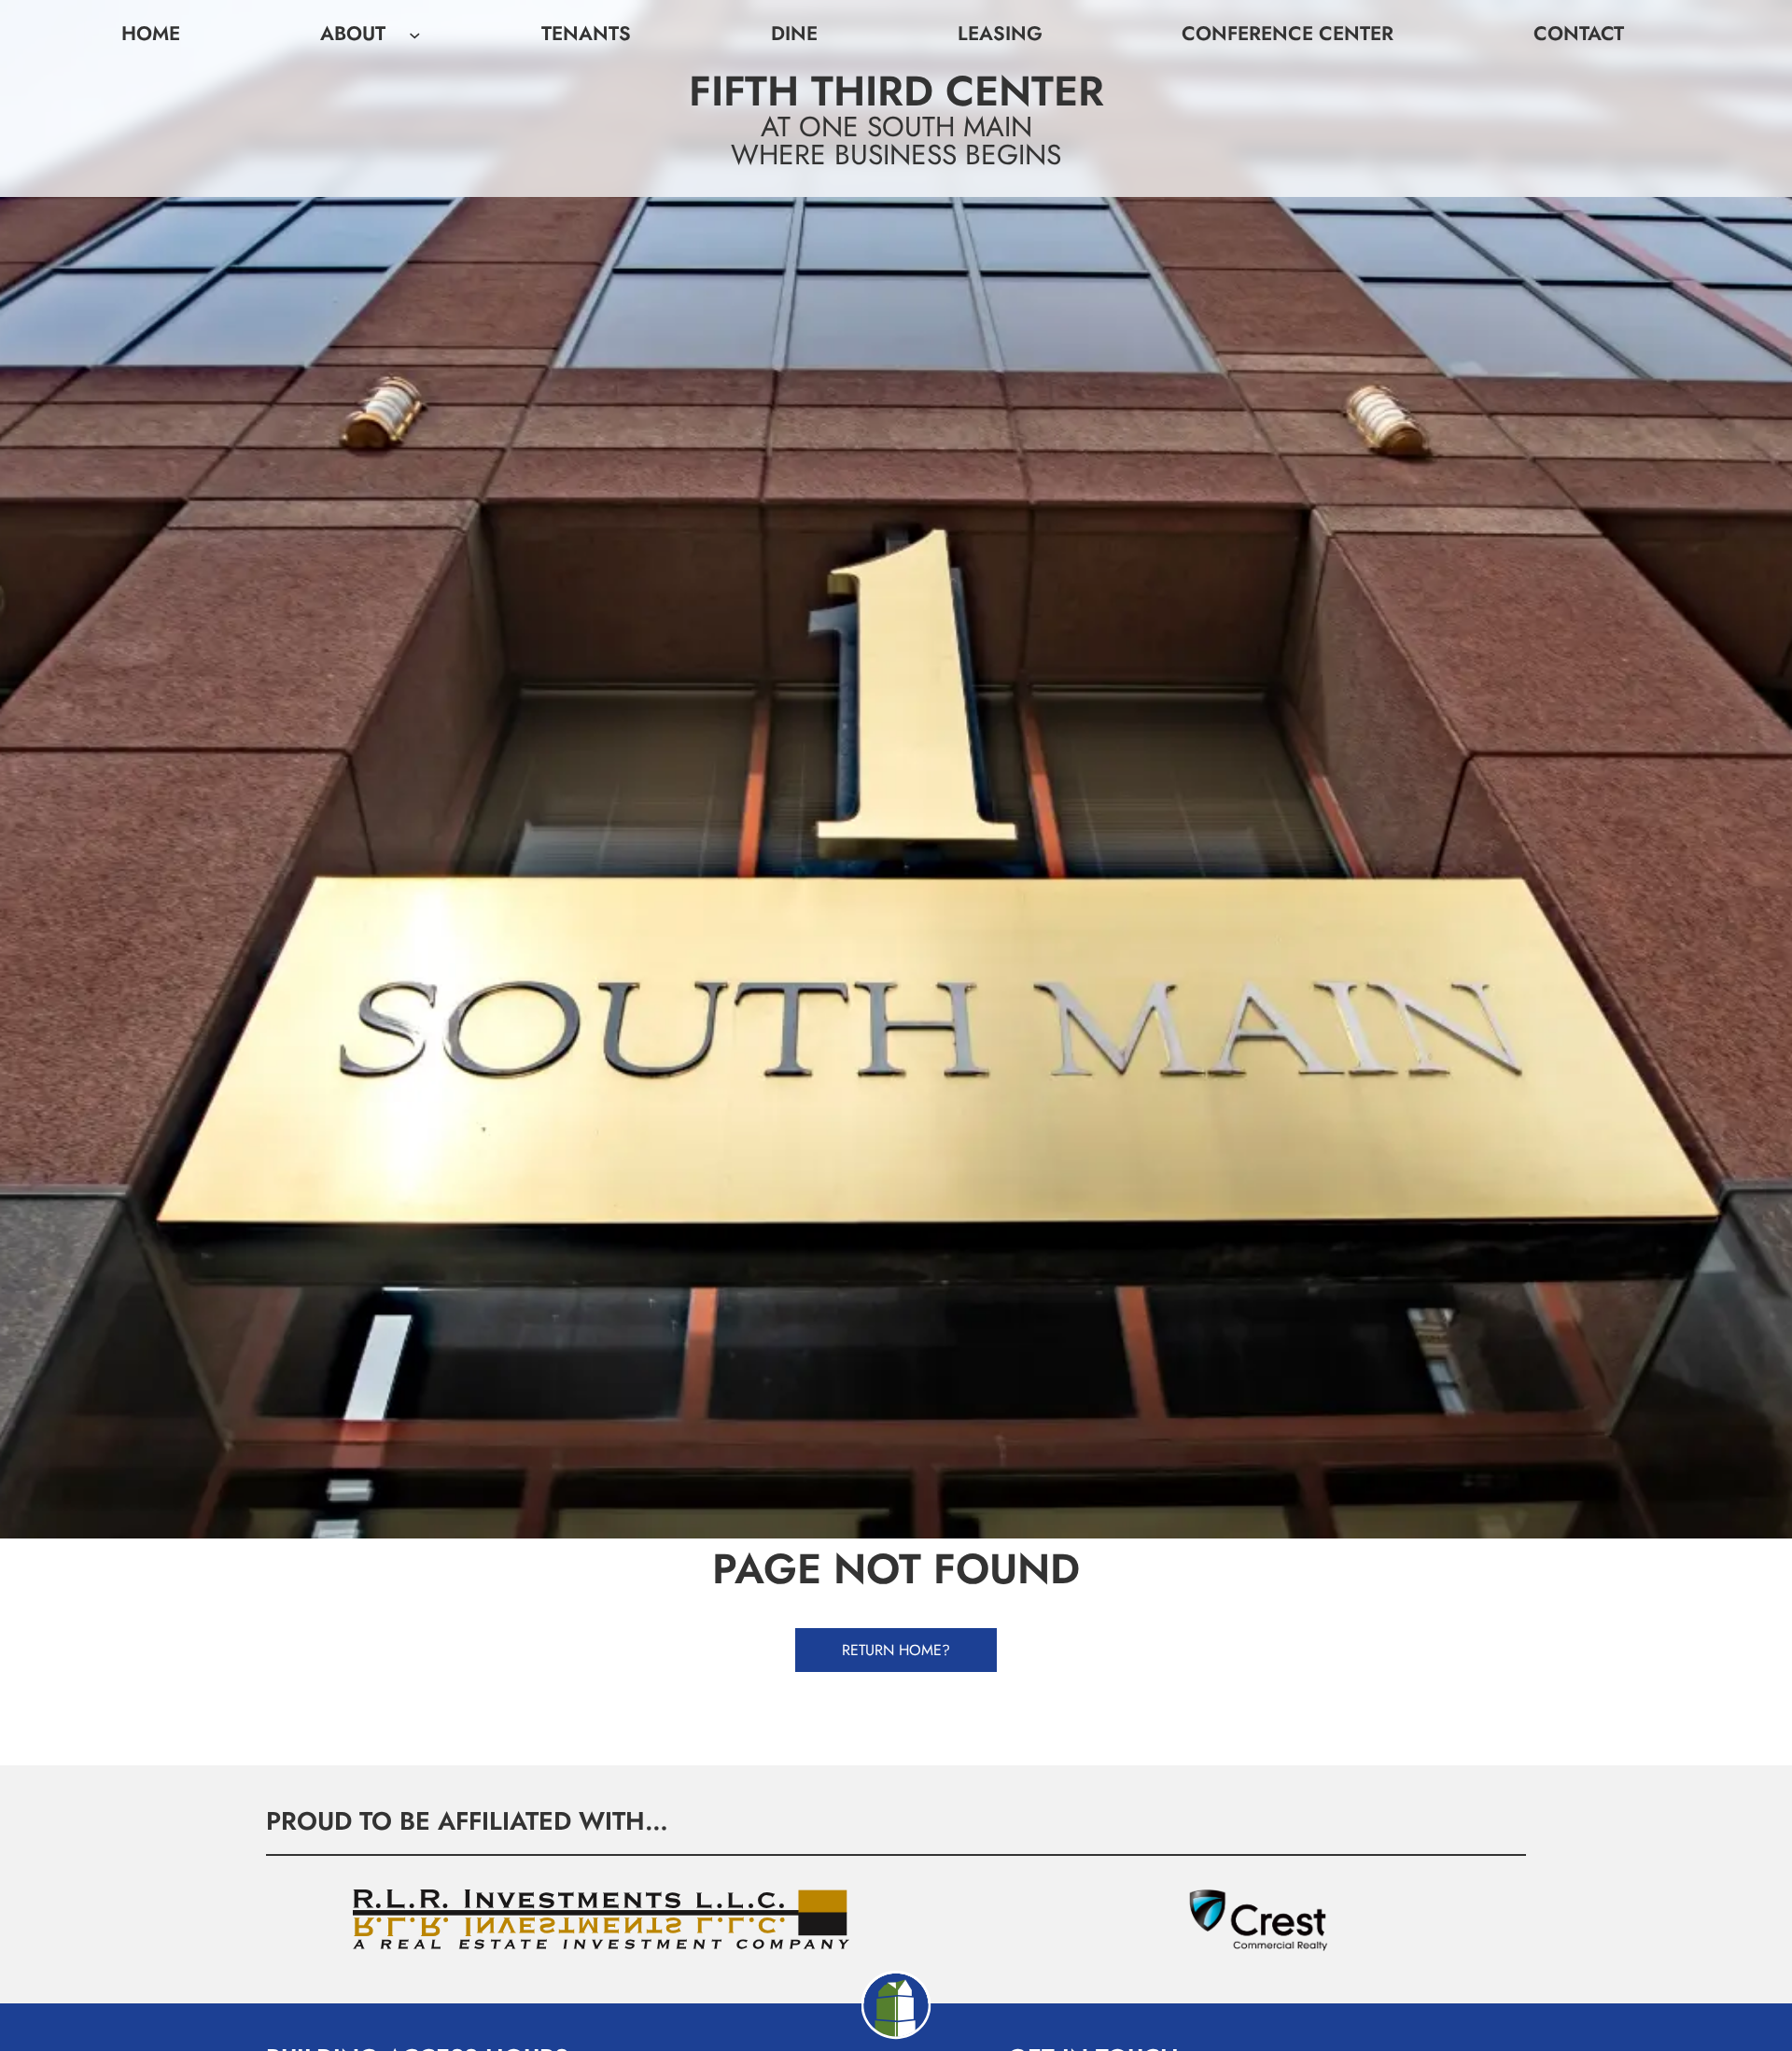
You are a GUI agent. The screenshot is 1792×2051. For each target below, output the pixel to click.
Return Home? (896, 1650)
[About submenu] (415, 34)
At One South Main (896, 126)
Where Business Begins (896, 155)
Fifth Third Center (896, 91)
